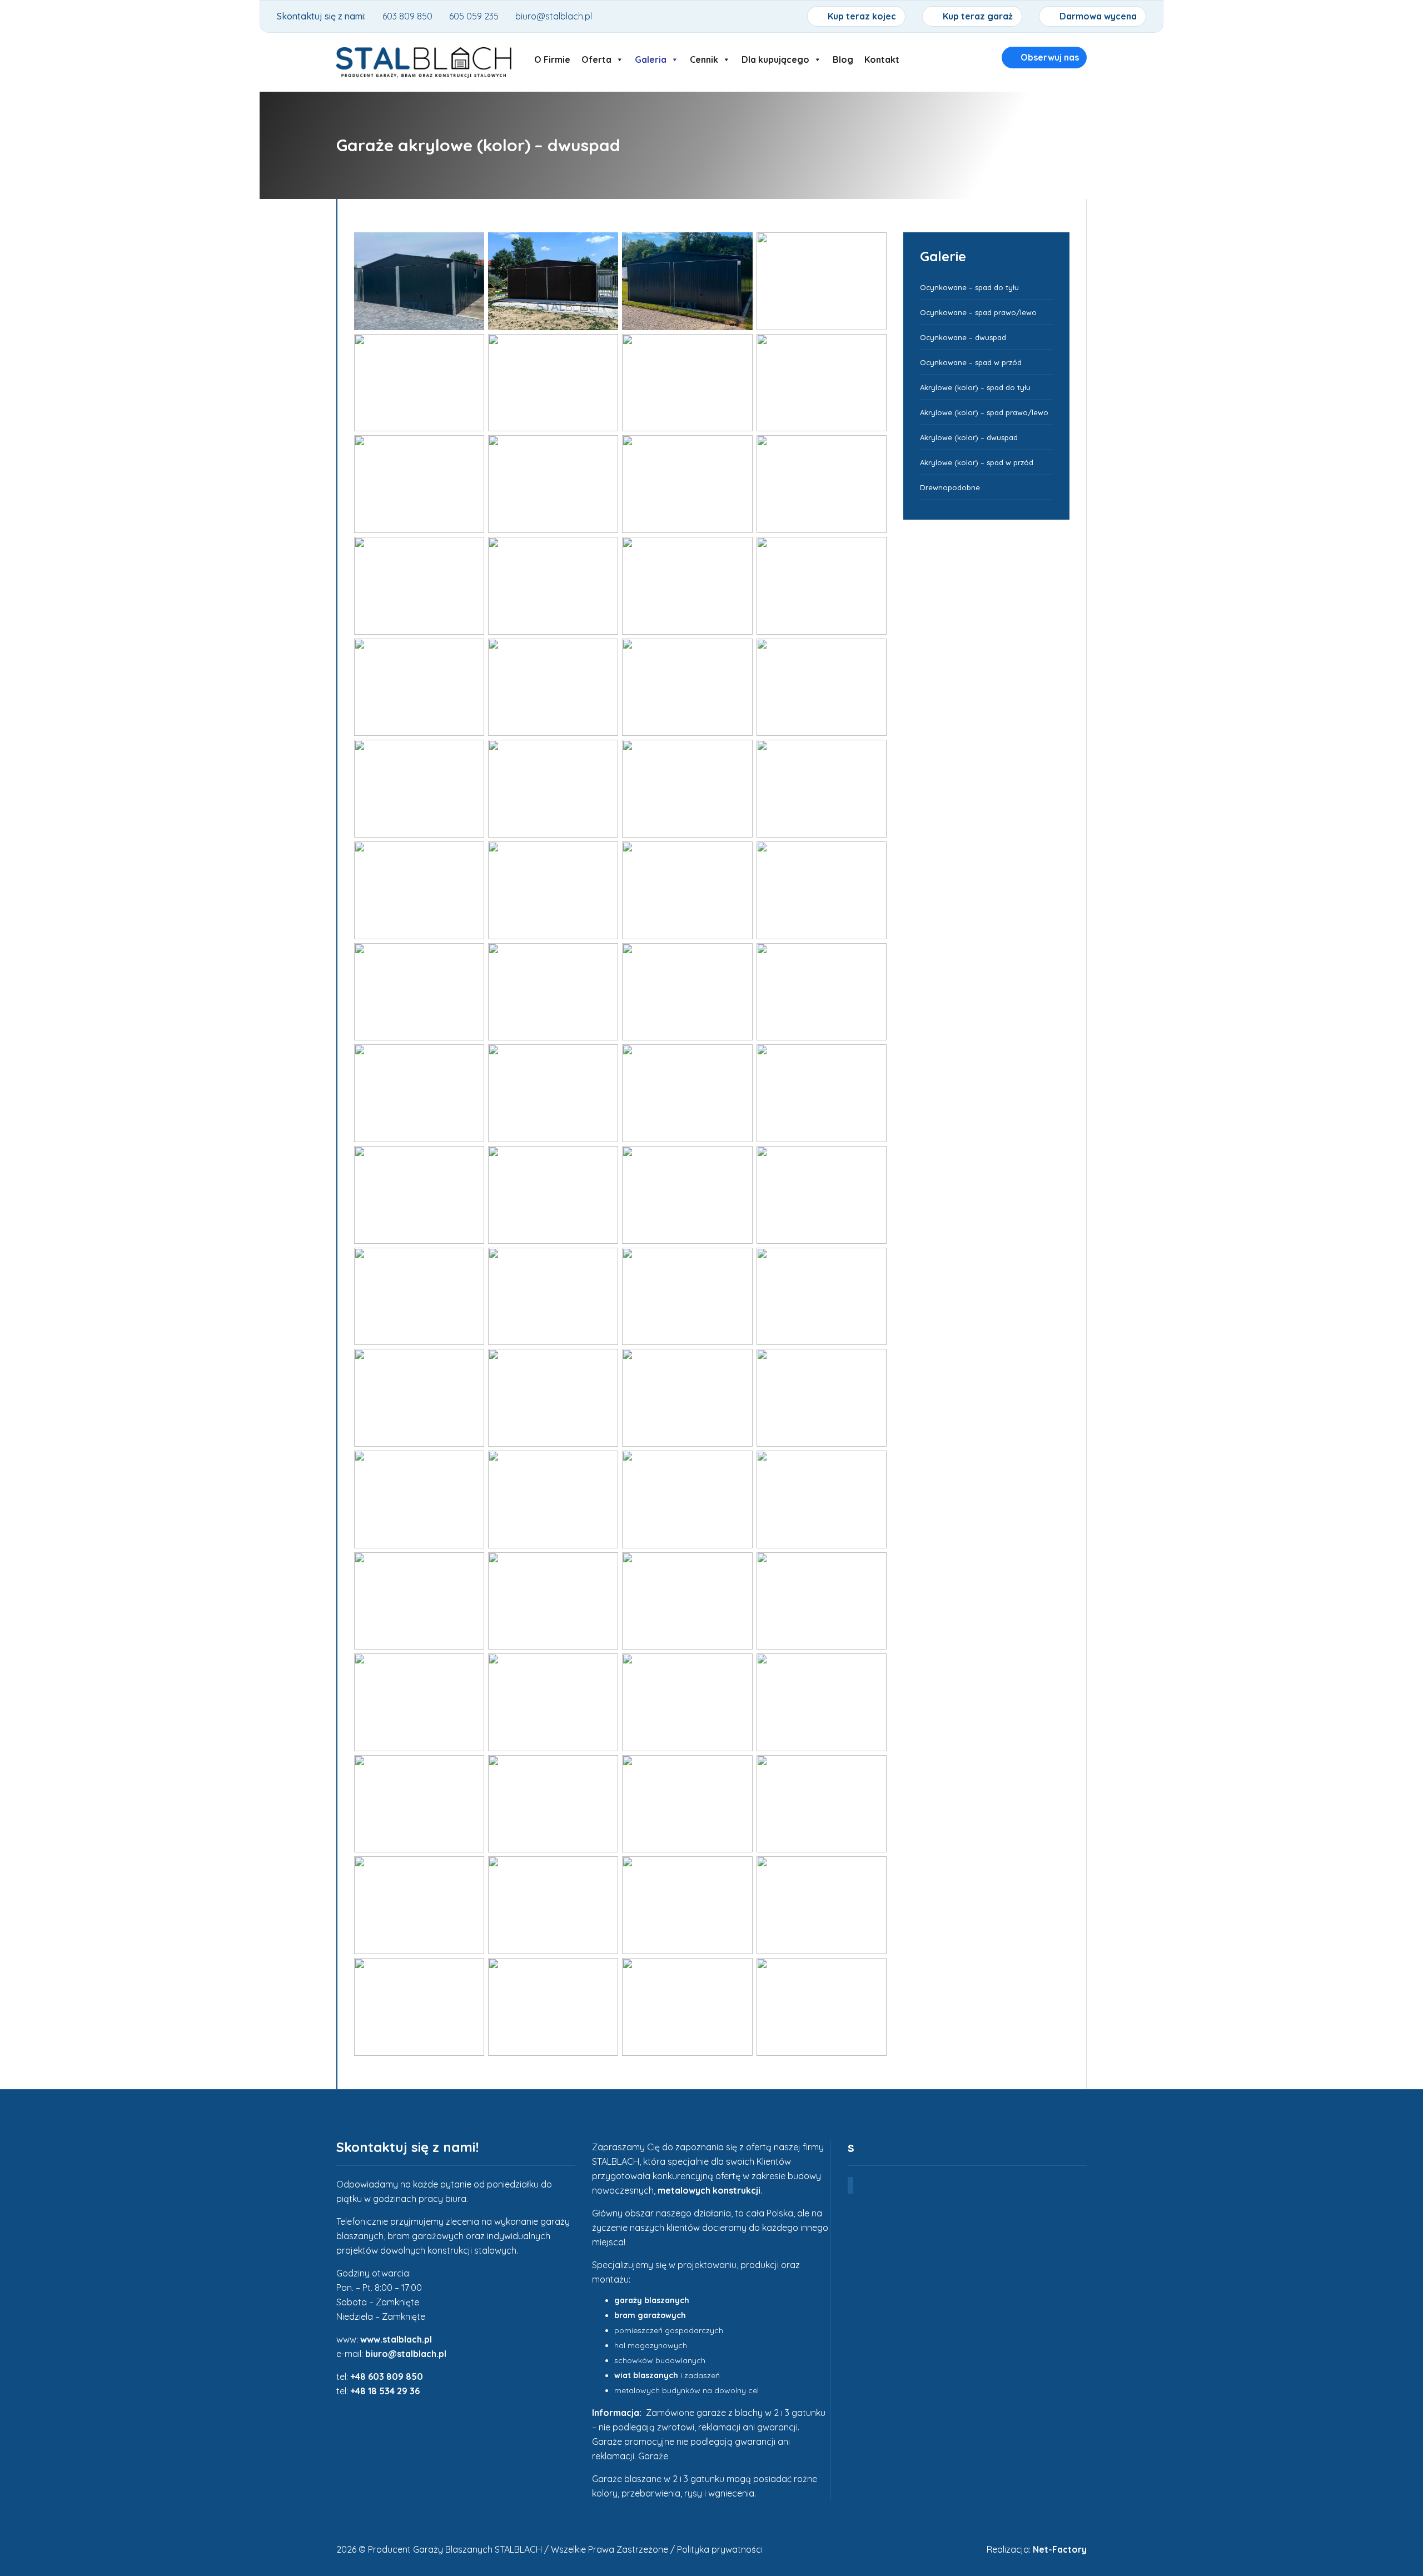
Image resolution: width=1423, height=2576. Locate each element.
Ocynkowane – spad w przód (971, 362)
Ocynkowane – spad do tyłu (969, 287)
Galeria (651, 57)
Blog (843, 57)
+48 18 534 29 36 (385, 2391)
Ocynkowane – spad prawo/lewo (978, 312)
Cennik (704, 57)
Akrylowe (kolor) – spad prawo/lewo (984, 412)
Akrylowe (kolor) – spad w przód (977, 462)
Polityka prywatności (720, 2549)
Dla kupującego (775, 57)
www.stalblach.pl (396, 2339)
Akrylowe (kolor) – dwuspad (969, 437)
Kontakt (882, 57)
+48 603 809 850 (387, 2376)
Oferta (596, 57)
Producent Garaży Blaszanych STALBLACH (455, 2549)
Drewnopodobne (950, 487)
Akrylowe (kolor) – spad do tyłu (975, 387)
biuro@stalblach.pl (406, 2354)
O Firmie (552, 57)
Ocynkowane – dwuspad (963, 337)
